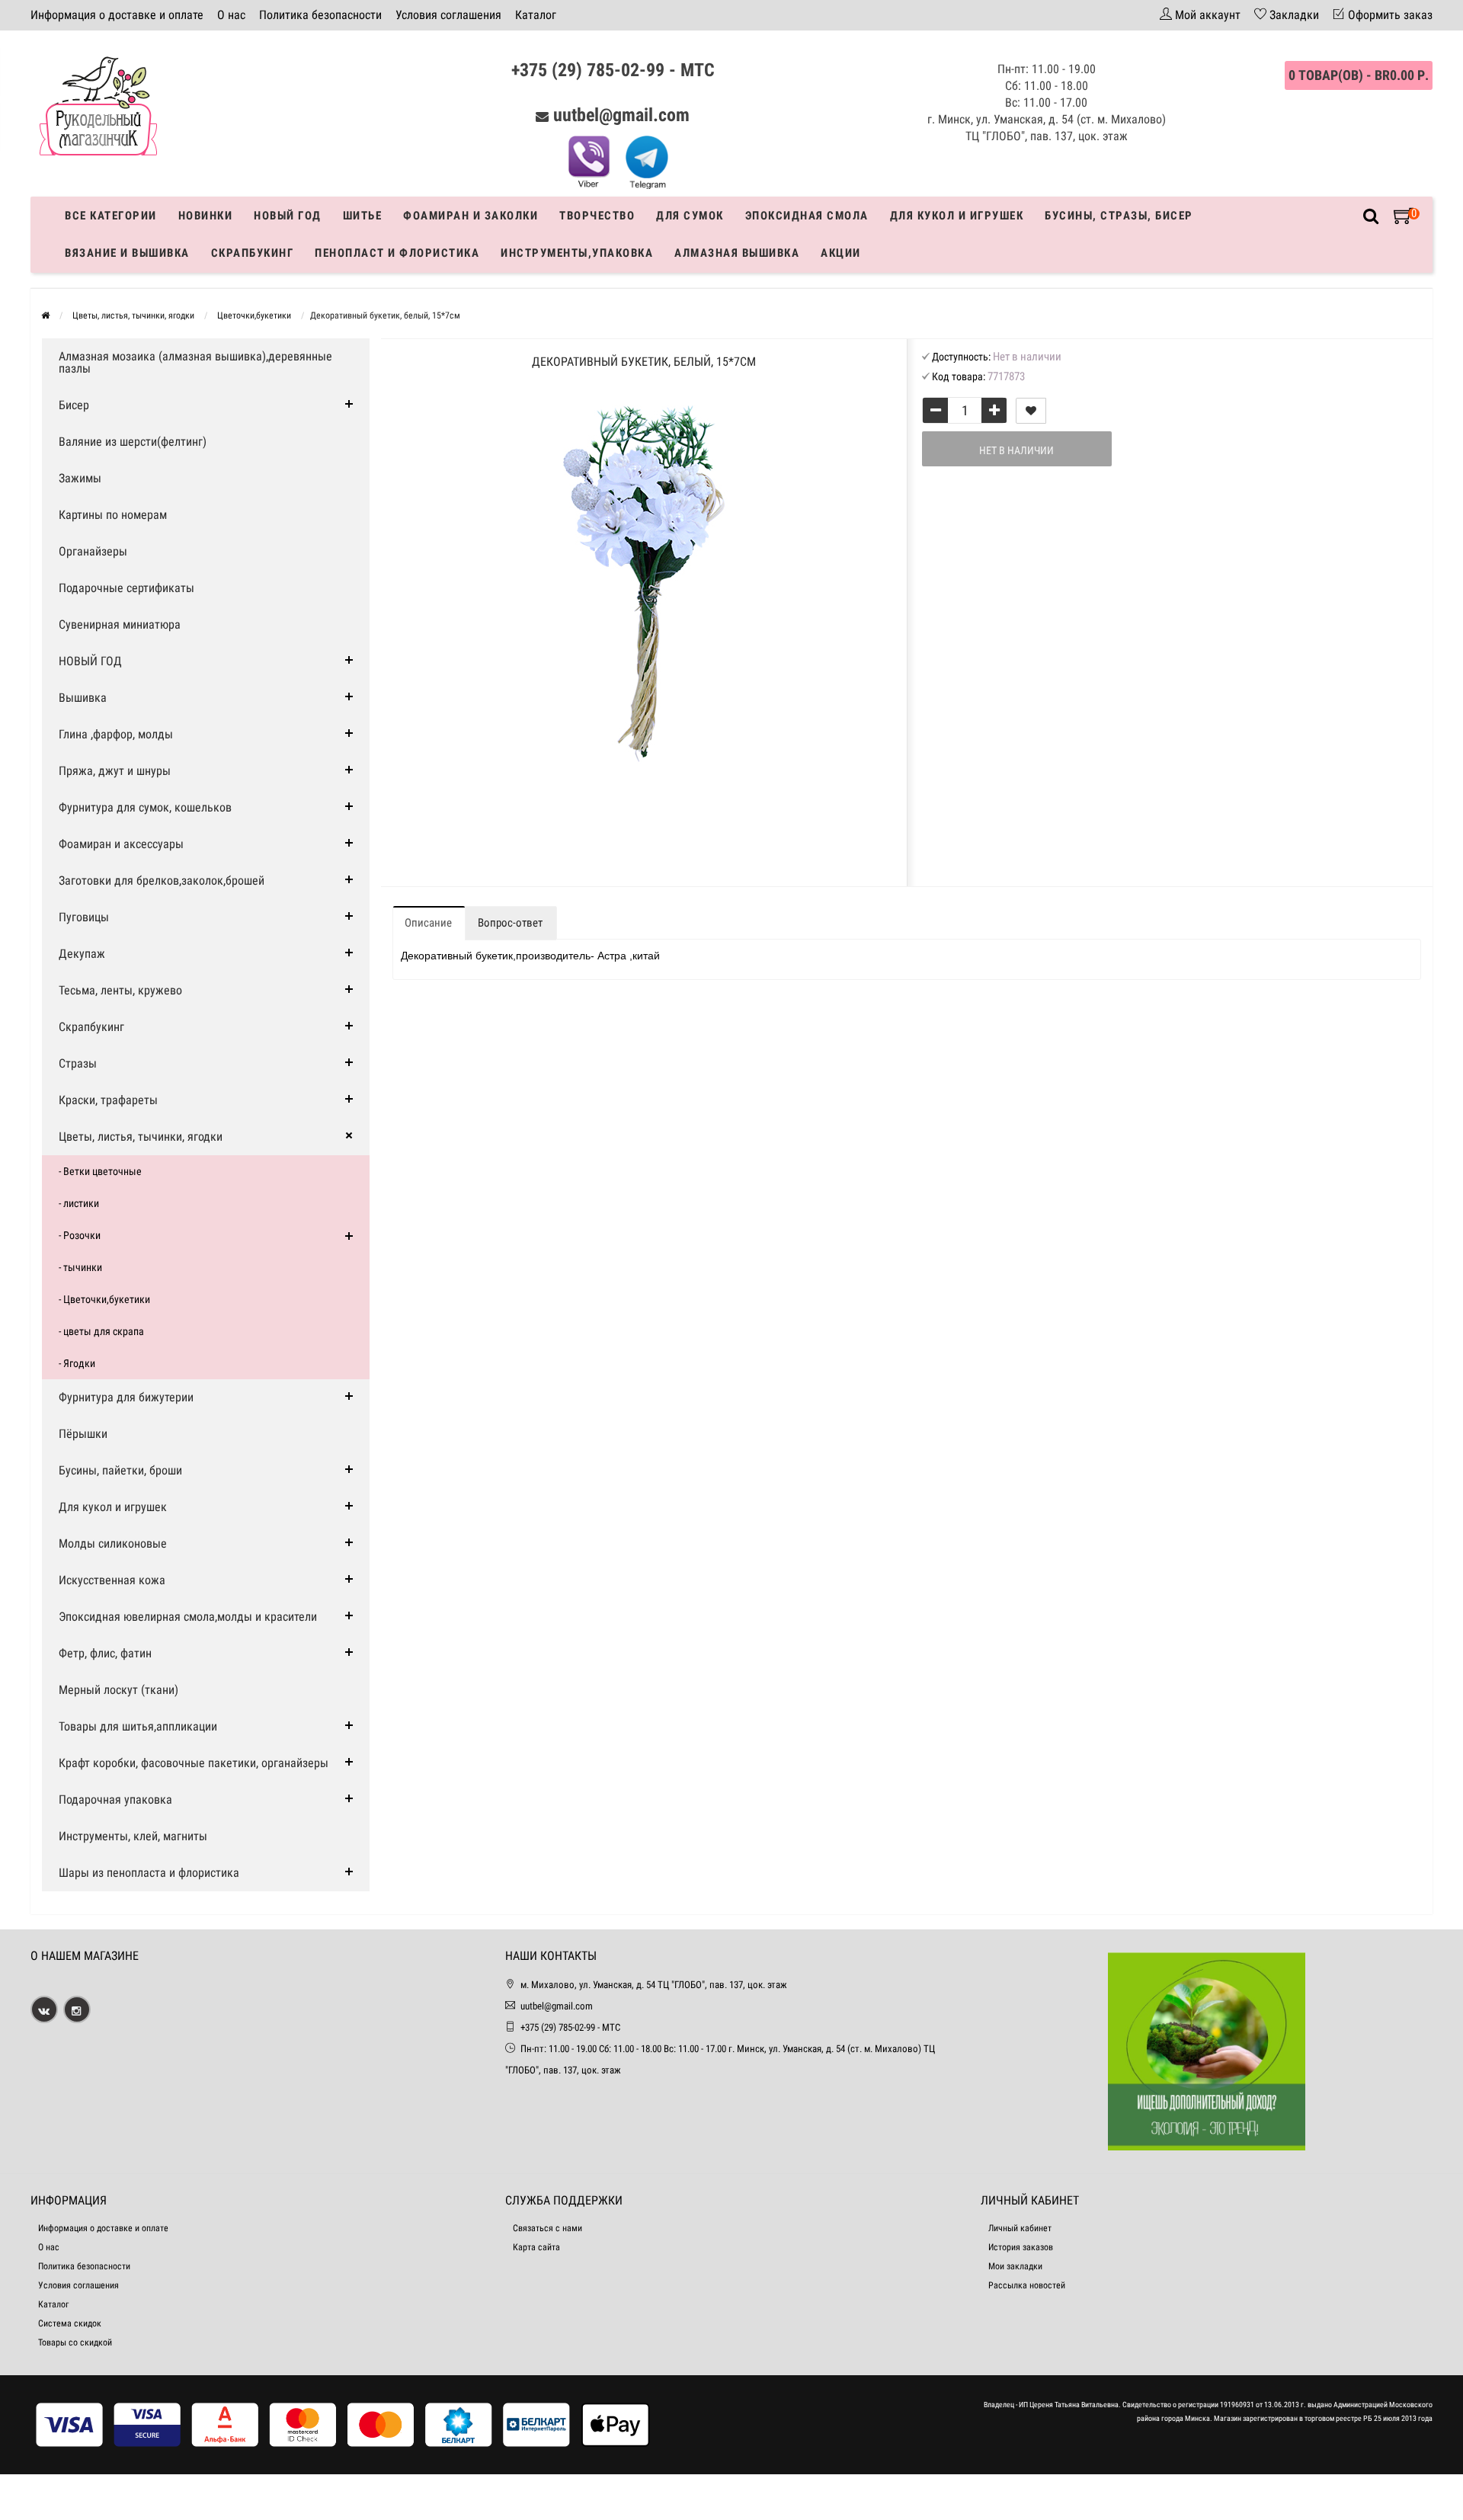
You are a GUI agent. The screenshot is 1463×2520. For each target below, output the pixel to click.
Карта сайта (536, 2247)
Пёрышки (83, 1434)
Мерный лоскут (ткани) (118, 1690)
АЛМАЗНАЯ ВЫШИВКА (737, 253)
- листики (79, 1203)
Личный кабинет (1020, 2228)
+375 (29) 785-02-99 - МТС (613, 70)
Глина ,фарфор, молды (116, 734)
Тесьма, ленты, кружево (120, 990)
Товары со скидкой (75, 2342)
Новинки (206, 216)
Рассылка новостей (1027, 2285)
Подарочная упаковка (115, 1800)
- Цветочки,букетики (104, 1299)
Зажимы (80, 478)
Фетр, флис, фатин (105, 1653)
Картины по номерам (113, 515)
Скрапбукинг (253, 253)
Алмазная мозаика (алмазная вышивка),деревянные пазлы (195, 362)
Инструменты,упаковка (577, 253)
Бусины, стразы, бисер (1119, 216)
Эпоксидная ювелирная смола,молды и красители (188, 1617)
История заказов (1021, 2247)
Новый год (288, 216)
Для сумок (690, 216)
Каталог (536, 15)
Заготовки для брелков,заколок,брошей (162, 881)
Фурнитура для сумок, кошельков (145, 807)
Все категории (111, 216)
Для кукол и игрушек (957, 216)
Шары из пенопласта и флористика (149, 1873)
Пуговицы (84, 917)
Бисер (74, 405)
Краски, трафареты (108, 1100)
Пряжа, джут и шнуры (115, 771)
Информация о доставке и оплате (117, 15)
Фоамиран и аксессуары (121, 844)
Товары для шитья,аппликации (138, 1726)
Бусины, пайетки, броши (120, 1470)
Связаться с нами (547, 2228)
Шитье (363, 216)
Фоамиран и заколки (471, 216)
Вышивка (83, 698)
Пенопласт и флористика (397, 253)
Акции (841, 253)
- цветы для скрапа (101, 1331)
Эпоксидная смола (807, 216)
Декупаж (82, 954)
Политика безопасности (320, 15)
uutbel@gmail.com (621, 115)
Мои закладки (1015, 2266)
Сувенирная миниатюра (120, 624)
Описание (428, 923)
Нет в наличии (1016, 450)
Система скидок (70, 2323)
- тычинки (80, 1267)
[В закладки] (1031, 411)
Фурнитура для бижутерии (126, 1397)
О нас (231, 15)
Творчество (597, 216)
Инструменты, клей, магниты (133, 1836)
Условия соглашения (448, 15)
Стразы (78, 1063)
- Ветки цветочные (100, 1171)
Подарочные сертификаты (126, 588)
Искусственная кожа (112, 1580)
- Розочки (80, 1235)
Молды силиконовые (113, 1543)
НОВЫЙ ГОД (90, 661)
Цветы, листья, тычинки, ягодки (141, 1137)
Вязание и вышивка (127, 253)
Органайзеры (93, 551)
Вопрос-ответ (510, 923)
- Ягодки (77, 1363)
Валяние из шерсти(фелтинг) (133, 442)
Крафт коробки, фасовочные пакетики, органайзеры (194, 1763)
